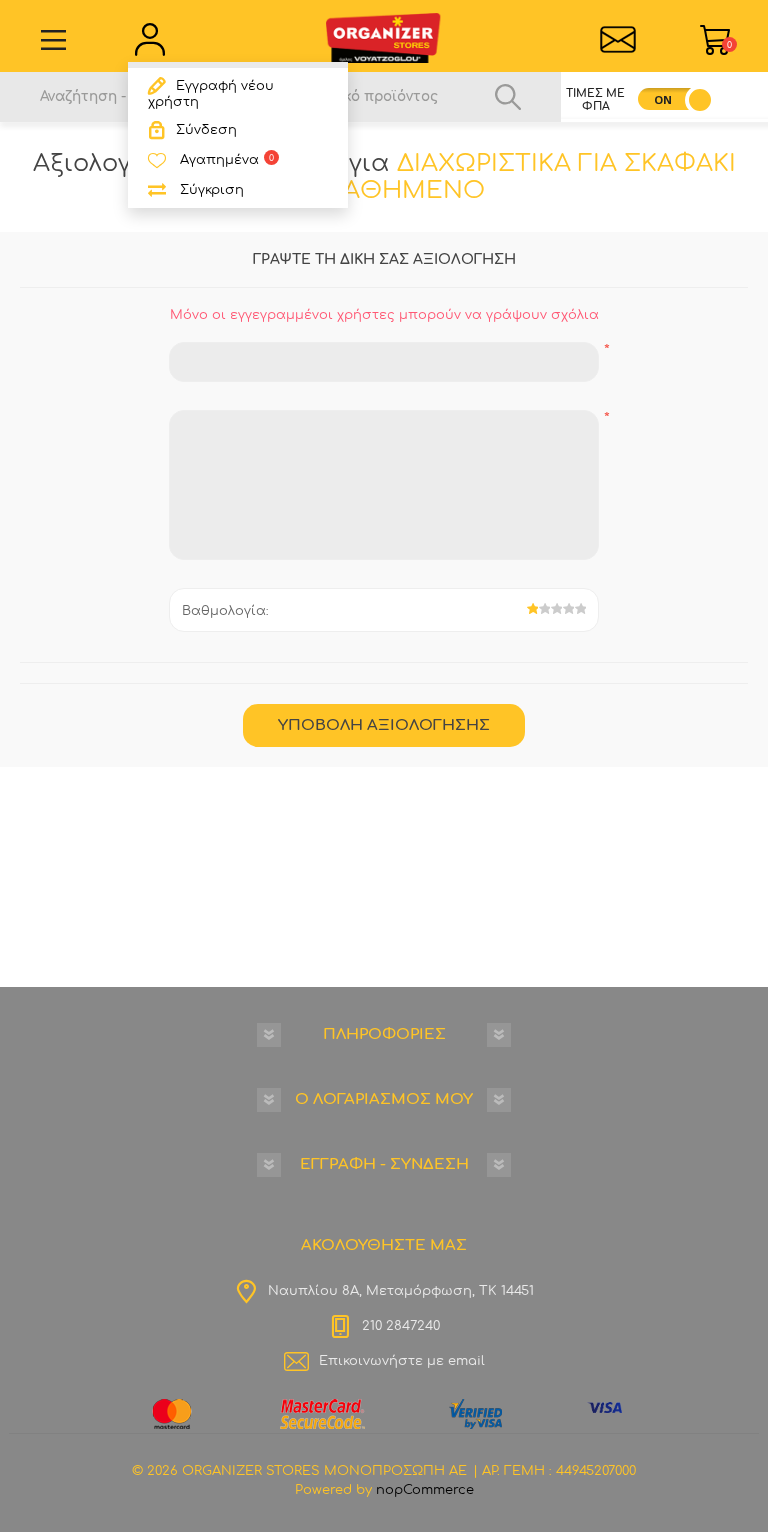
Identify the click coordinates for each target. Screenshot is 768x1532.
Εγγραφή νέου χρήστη (211, 94)
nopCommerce (425, 1490)
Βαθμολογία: (225, 611)
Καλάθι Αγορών (729, 45)
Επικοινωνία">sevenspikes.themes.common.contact (617, 40)
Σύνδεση (206, 130)
